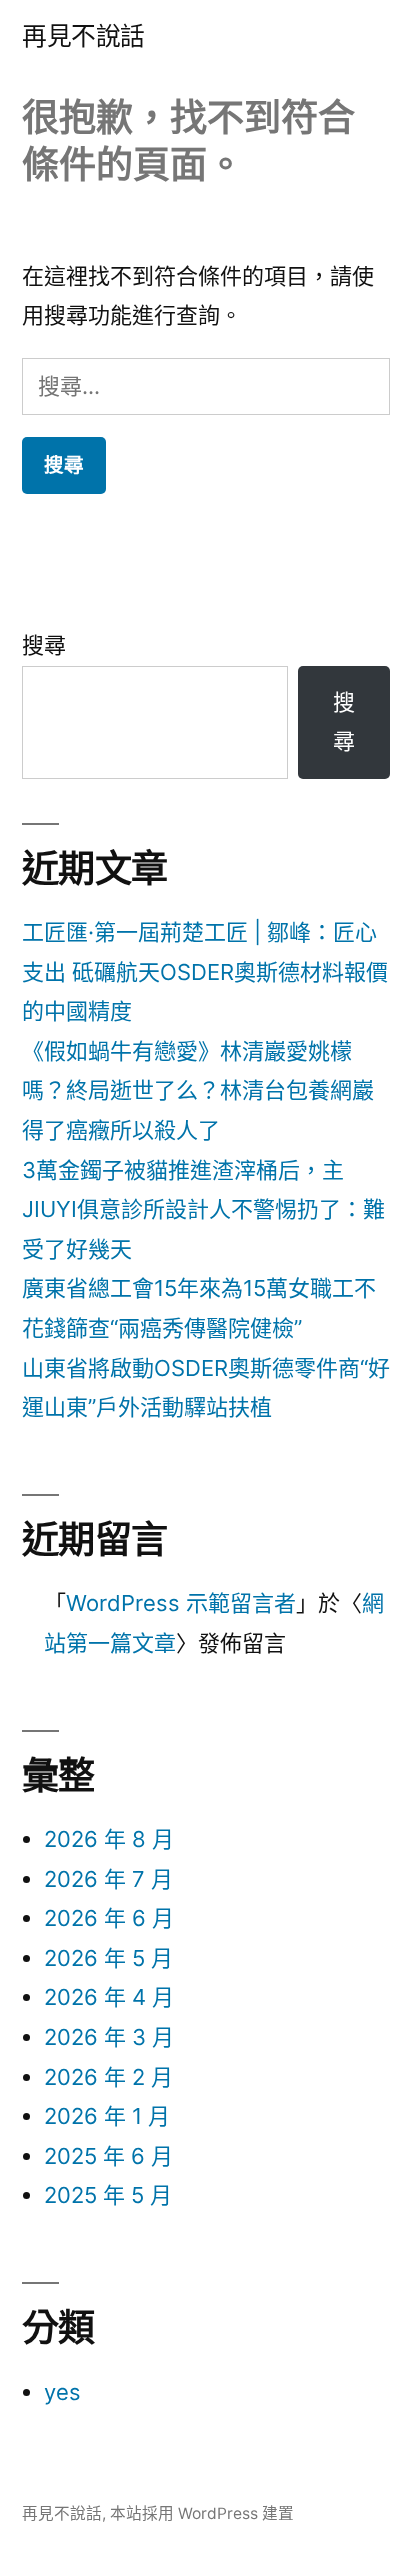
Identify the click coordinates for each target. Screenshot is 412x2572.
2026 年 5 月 (108, 1958)
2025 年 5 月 (108, 2195)
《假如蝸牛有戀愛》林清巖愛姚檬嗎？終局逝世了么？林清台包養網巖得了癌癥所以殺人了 (198, 1090)
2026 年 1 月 (107, 2116)
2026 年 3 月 (109, 2037)
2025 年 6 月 (108, 2156)
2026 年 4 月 (109, 1997)
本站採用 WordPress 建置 (202, 2513)
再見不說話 (83, 36)
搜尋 (44, 645)
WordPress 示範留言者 (181, 1603)
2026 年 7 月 (108, 1879)
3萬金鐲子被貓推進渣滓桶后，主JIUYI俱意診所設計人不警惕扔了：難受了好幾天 (203, 1209)
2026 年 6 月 (109, 1918)
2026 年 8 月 (109, 1839)
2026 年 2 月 (108, 2077)
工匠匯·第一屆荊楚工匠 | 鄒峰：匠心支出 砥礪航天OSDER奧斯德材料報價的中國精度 (205, 971)
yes (62, 2392)
